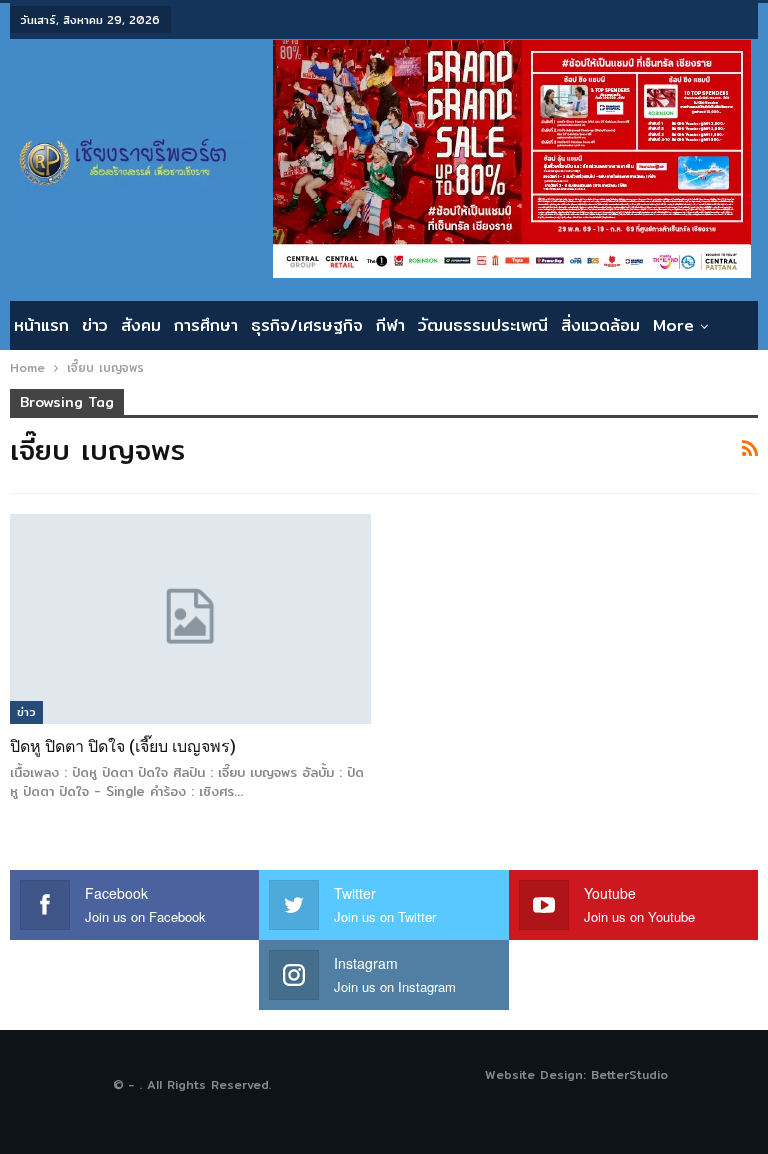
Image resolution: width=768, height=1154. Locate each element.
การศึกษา (206, 325)
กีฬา (390, 325)
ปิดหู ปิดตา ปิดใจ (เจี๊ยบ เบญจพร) (123, 746)
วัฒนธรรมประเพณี (483, 325)
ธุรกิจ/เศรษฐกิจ (307, 325)
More (673, 325)
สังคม (141, 325)
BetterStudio (629, 1074)
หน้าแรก (41, 325)
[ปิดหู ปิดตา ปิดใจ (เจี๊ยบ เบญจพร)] (190, 618)
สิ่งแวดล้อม (600, 325)
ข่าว (95, 325)
